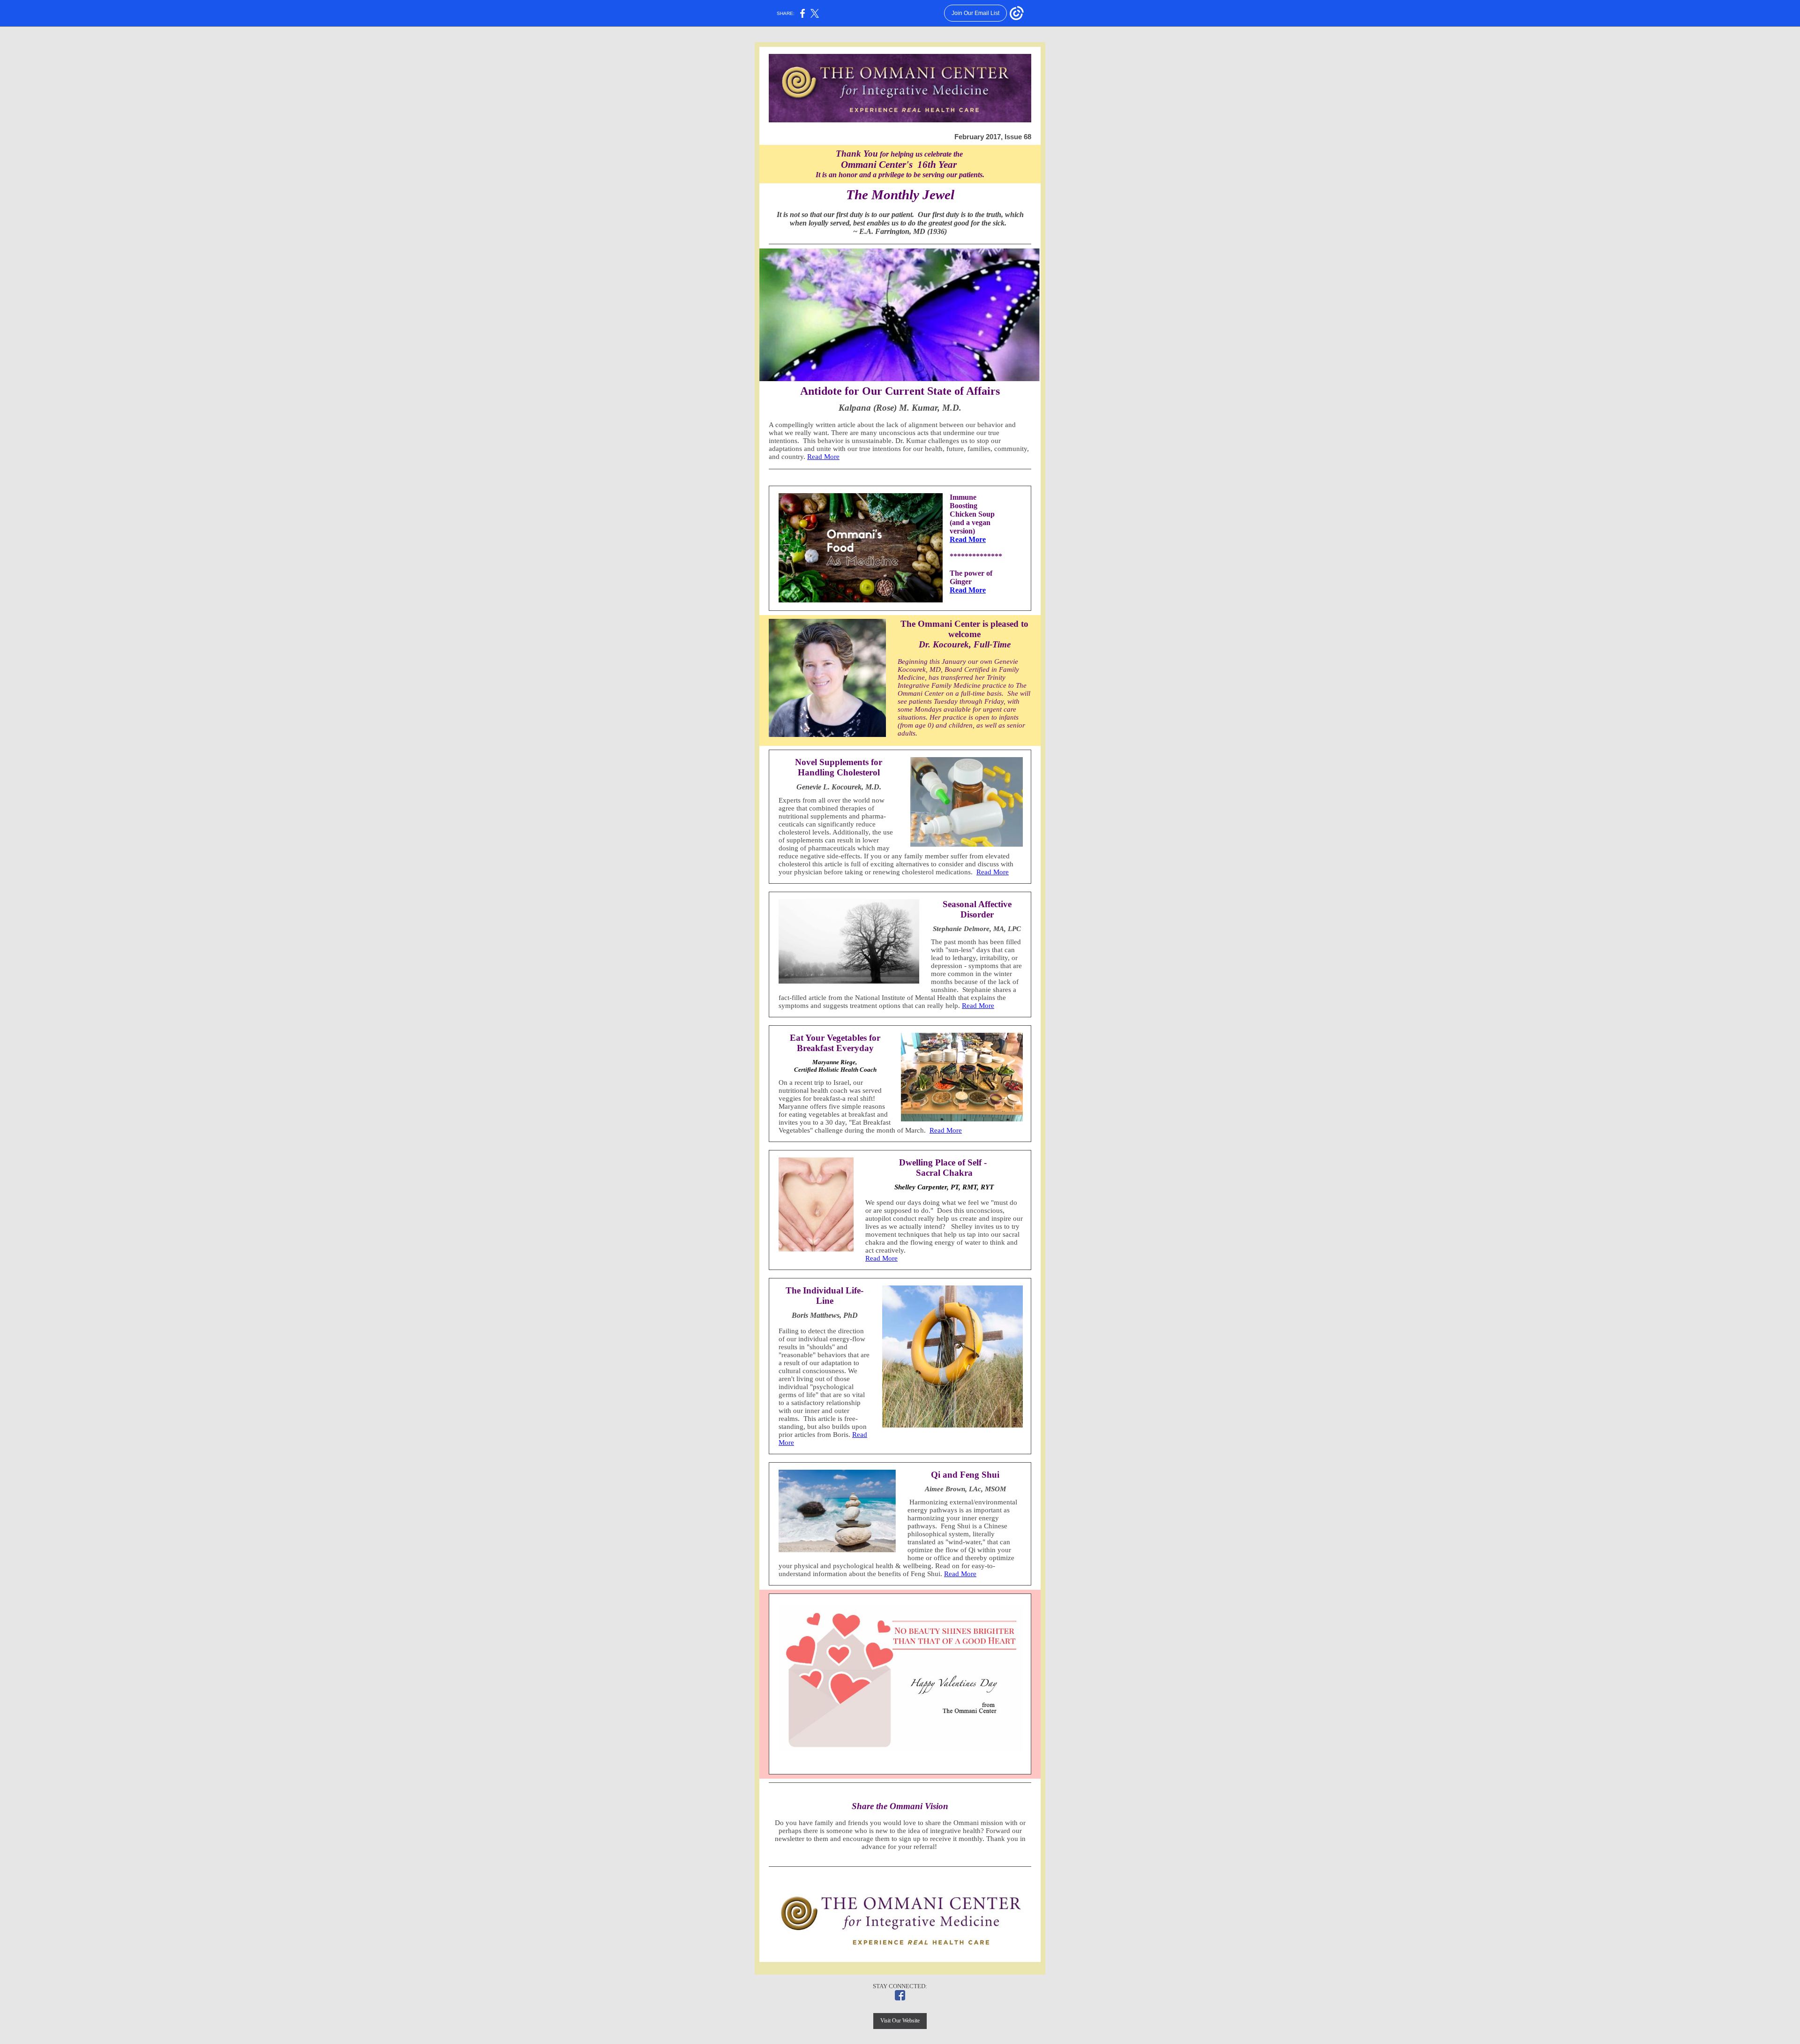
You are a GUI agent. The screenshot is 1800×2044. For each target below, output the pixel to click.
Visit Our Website (900, 2021)
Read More (823, 457)
